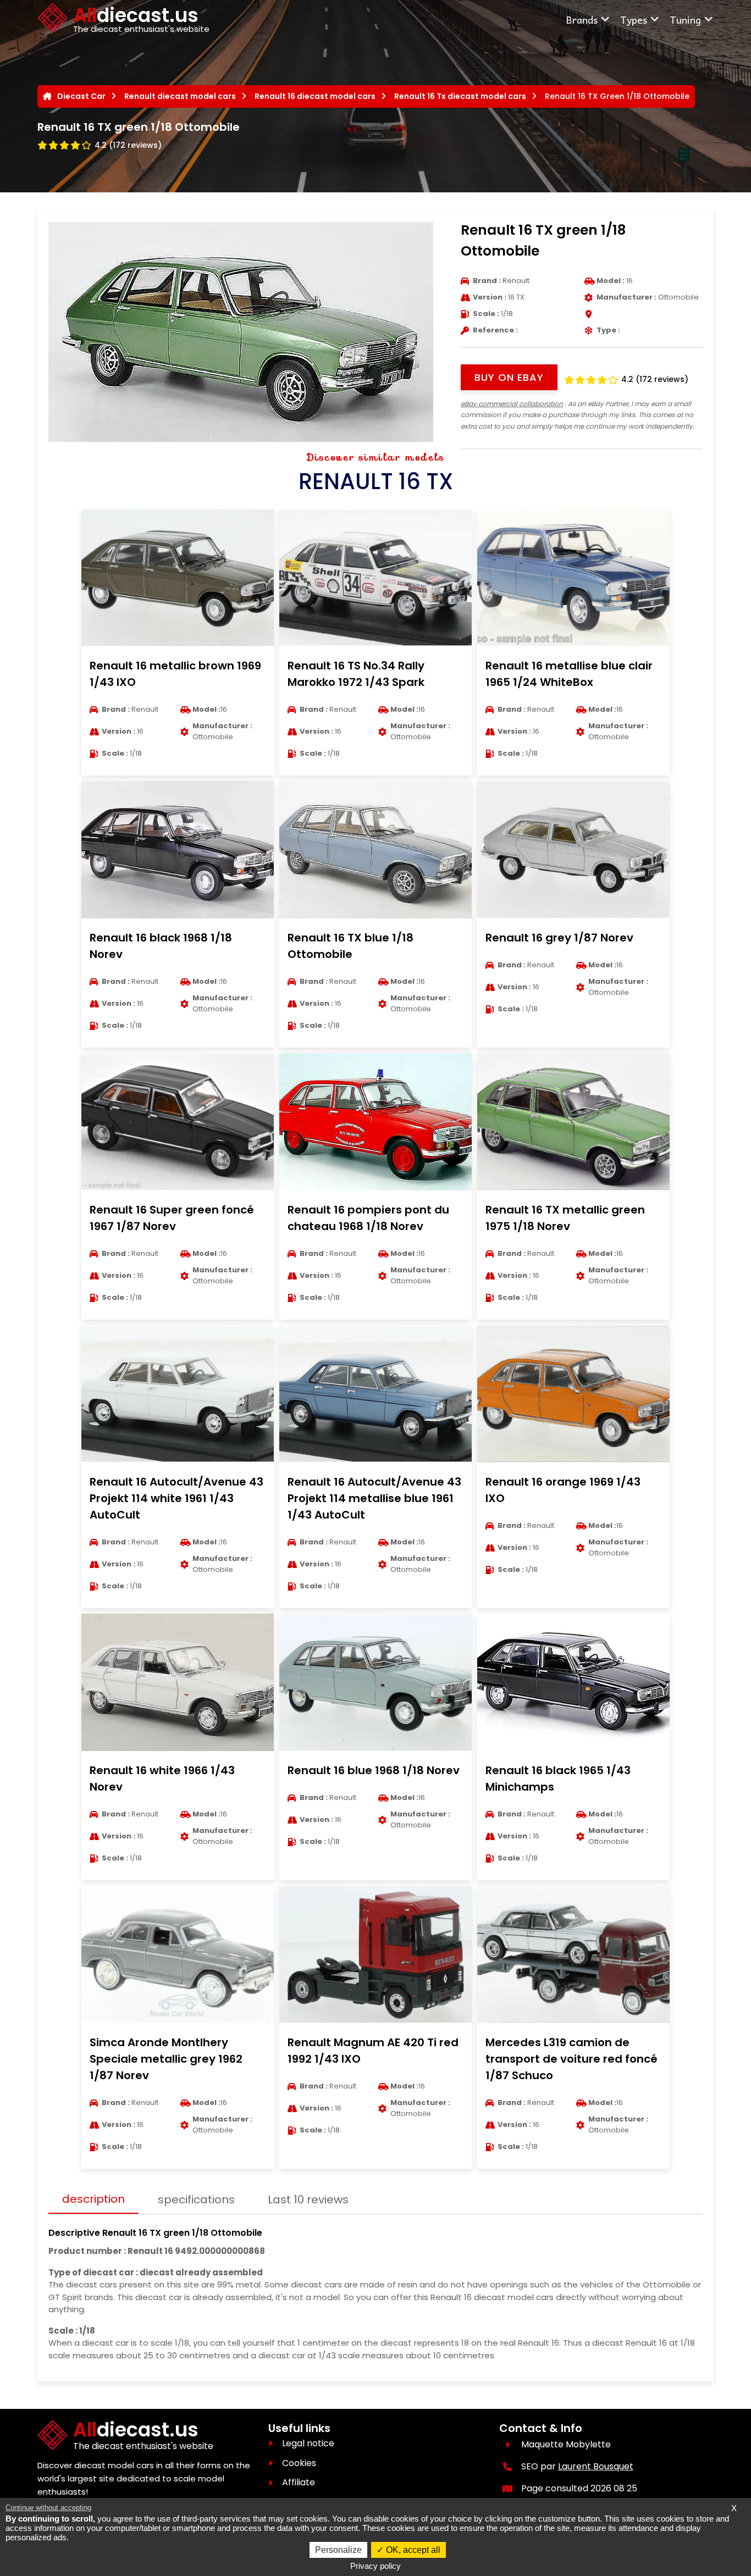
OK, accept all (412, 2550)
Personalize (338, 2550)
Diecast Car (81, 96)
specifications (196, 2200)
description (93, 2199)
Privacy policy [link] (375, 2566)
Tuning (685, 20)
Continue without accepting (48, 2508)
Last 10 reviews (308, 2200)
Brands (582, 20)
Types (634, 20)
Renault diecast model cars (180, 96)
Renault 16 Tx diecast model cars (460, 96)
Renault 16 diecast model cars (315, 96)
